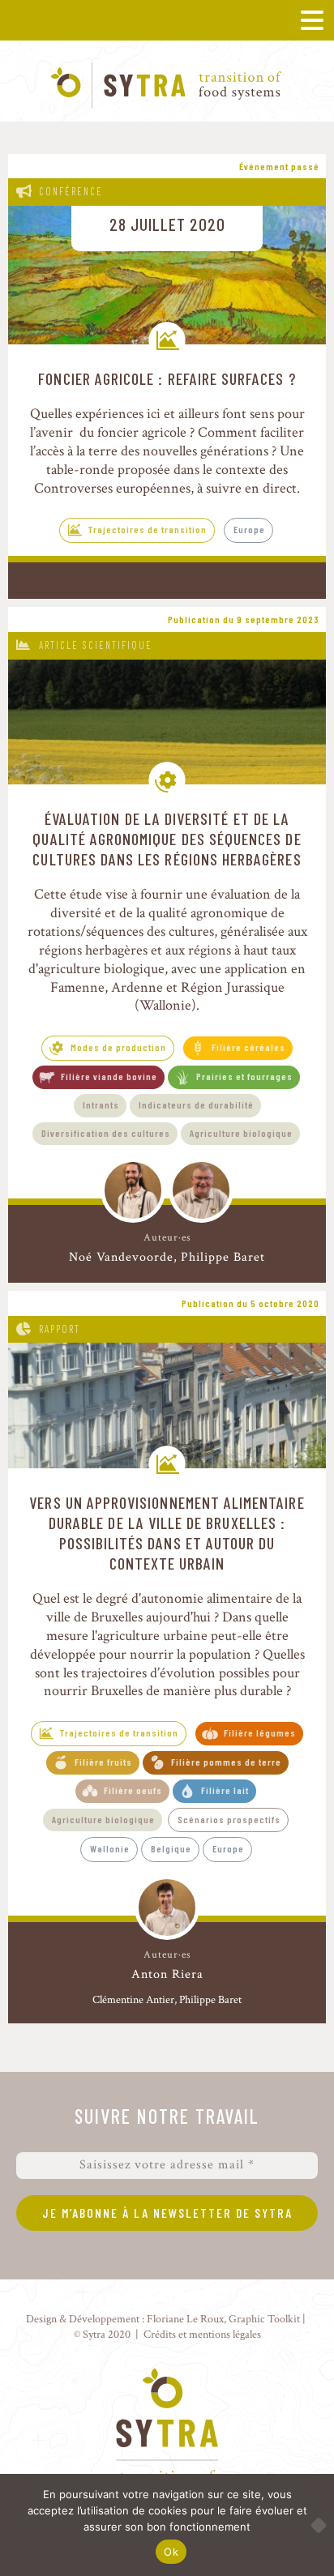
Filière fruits (103, 1762)
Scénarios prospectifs (229, 1819)
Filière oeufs (133, 1790)
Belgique (171, 1848)
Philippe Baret (223, 1257)
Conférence (71, 191)
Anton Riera (167, 1975)
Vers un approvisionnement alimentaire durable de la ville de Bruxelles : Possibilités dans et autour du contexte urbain (167, 1533)
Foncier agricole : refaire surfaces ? (167, 378)
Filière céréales (248, 1047)
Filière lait (225, 1790)
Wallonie (110, 1848)
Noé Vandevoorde (121, 1257)
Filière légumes (260, 1732)
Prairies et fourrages (244, 1076)
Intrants (101, 1104)
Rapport (60, 1329)
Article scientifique (96, 645)
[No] (314, 2525)
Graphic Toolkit (264, 2319)
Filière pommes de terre (226, 1762)
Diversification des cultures (106, 1133)
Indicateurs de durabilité (196, 1104)
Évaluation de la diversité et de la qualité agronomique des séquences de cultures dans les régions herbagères (167, 839)
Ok (171, 2552)
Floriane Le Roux (185, 2319)
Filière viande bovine (109, 1076)
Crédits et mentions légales (202, 2334)
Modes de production (118, 1047)
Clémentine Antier (133, 2000)
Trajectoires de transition (148, 529)
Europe (249, 529)
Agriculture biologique (241, 1133)
